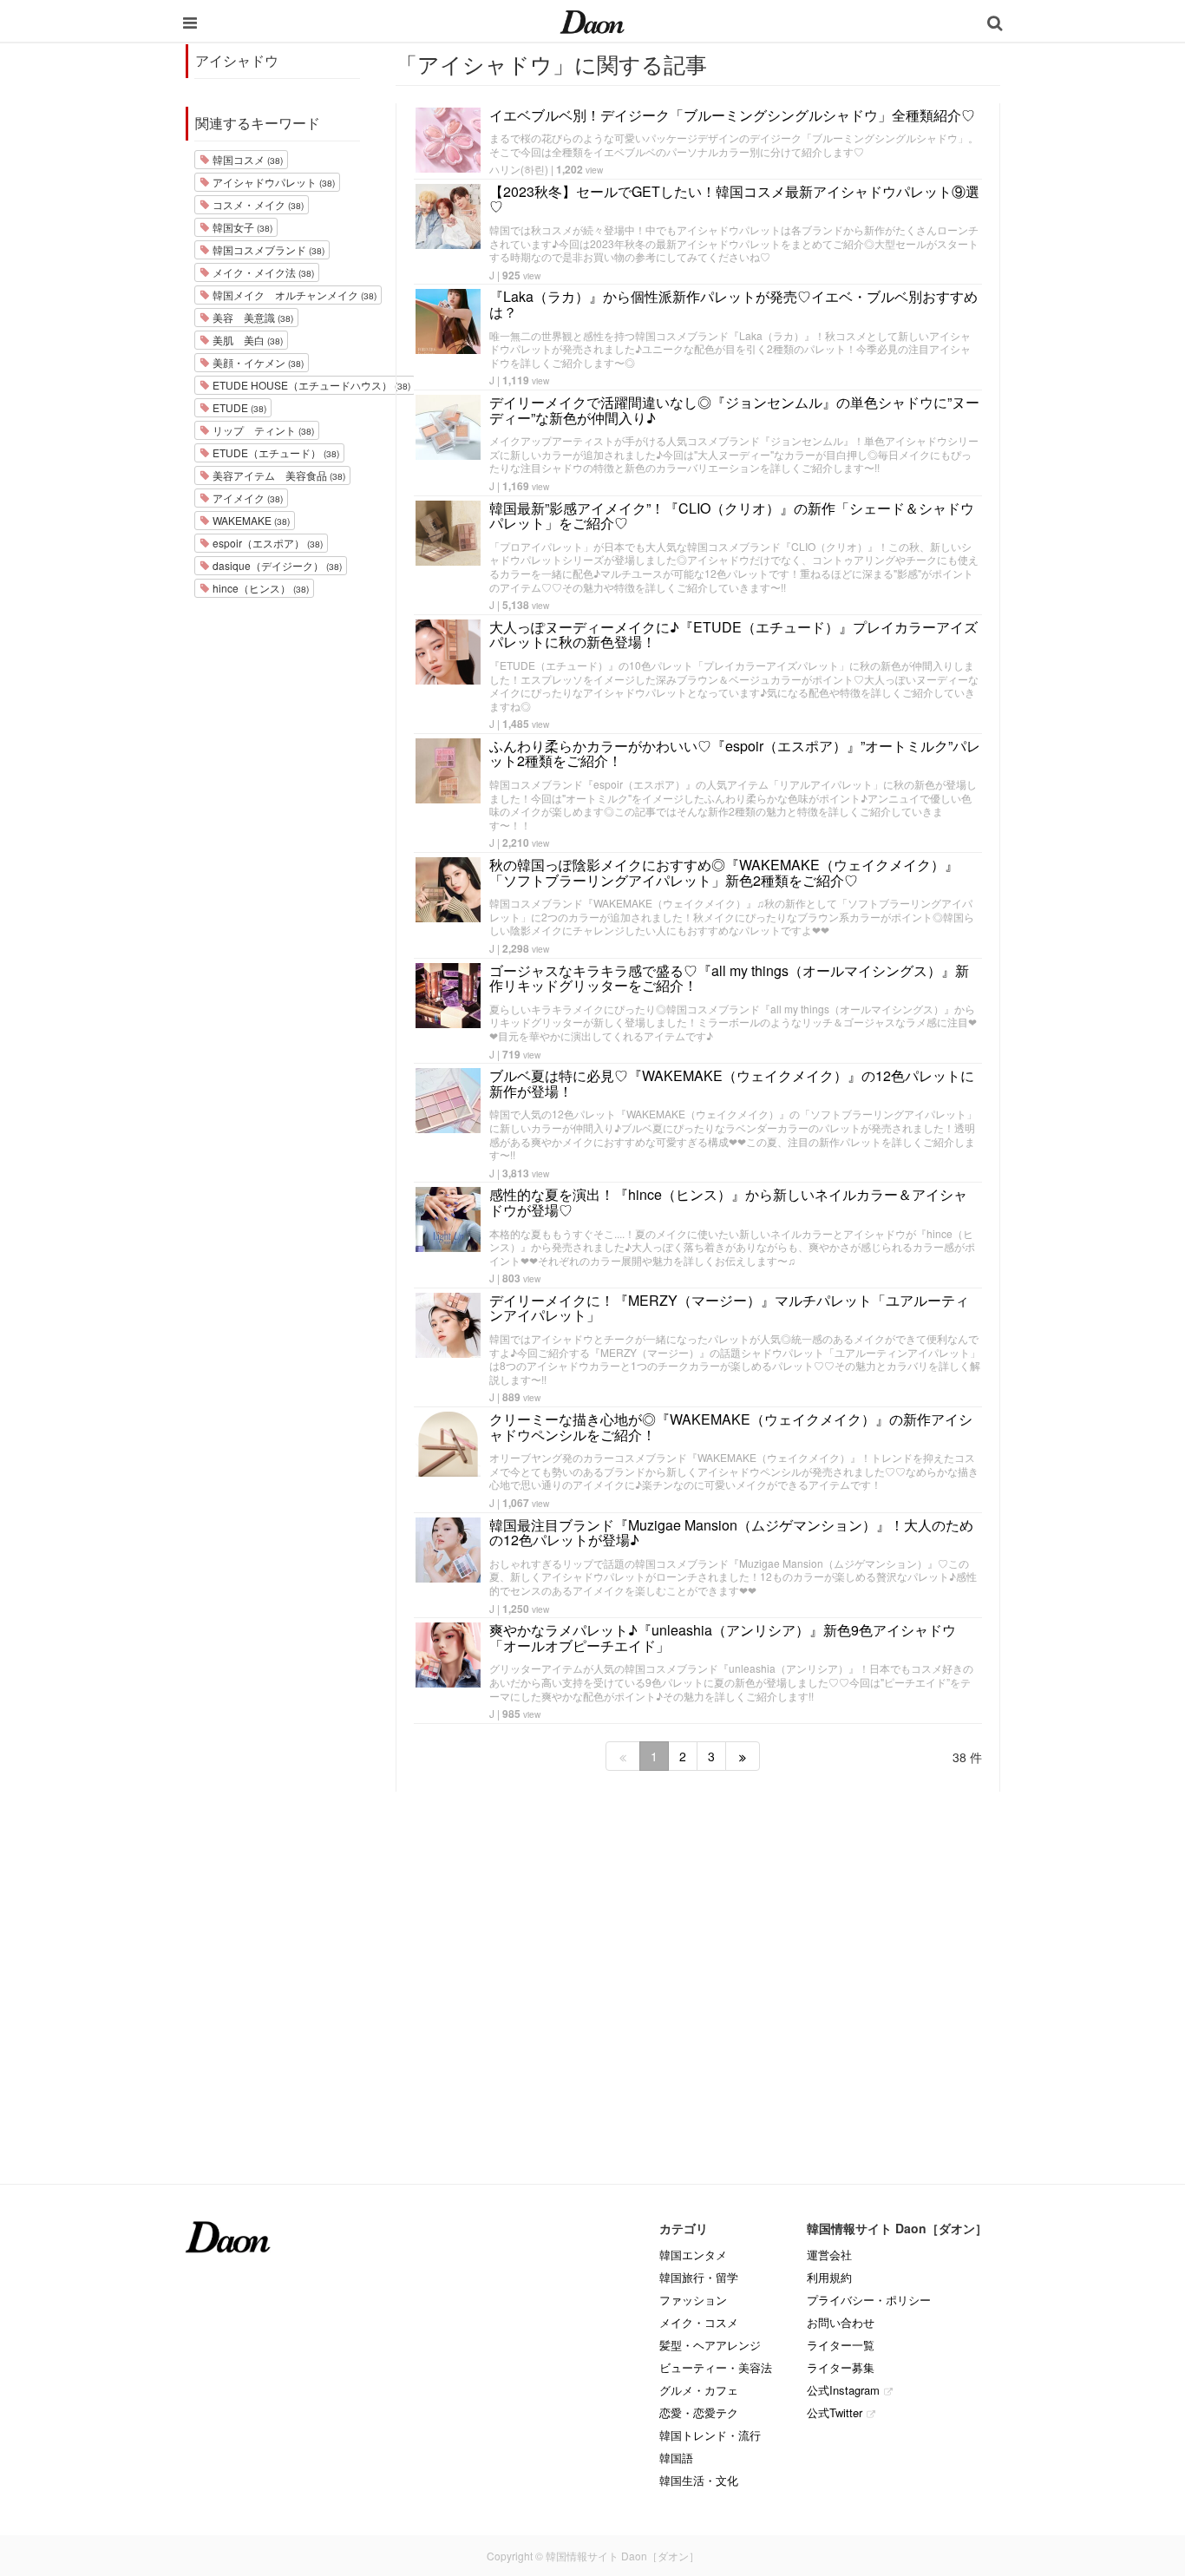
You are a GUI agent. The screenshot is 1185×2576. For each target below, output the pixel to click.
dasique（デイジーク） (276, 565)
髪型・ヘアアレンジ (710, 2345)
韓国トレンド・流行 (710, 2435)
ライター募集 (841, 2367)
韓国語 (676, 2458)
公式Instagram (843, 2390)
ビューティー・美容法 (716, 2367)
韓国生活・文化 (699, 2480)
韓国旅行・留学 (699, 2277)
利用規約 (829, 2277)
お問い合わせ (841, 2322)
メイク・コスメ (699, 2322)
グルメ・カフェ (699, 2390)
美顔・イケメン (257, 362)
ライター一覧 (841, 2345)
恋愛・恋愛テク (699, 2412)
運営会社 (829, 2255)
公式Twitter (835, 2412)
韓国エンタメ (693, 2255)
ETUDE (238, 407)
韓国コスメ (246, 159)
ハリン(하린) (519, 169)
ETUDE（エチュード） (275, 452)
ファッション (693, 2300)
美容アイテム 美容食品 (278, 475)
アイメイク (246, 498)
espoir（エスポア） (266, 543)
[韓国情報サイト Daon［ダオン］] (592, 21)
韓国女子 (241, 227)
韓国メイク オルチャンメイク (293, 295)
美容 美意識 (252, 317)
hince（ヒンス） (259, 588)
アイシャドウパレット (272, 182)
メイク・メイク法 (262, 272)
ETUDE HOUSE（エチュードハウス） (310, 385)
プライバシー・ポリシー (869, 2300)
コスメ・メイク (257, 204)
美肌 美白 (246, 340)
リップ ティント (262, 430)
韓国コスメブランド (267, 249)
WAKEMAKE (250, 520)
